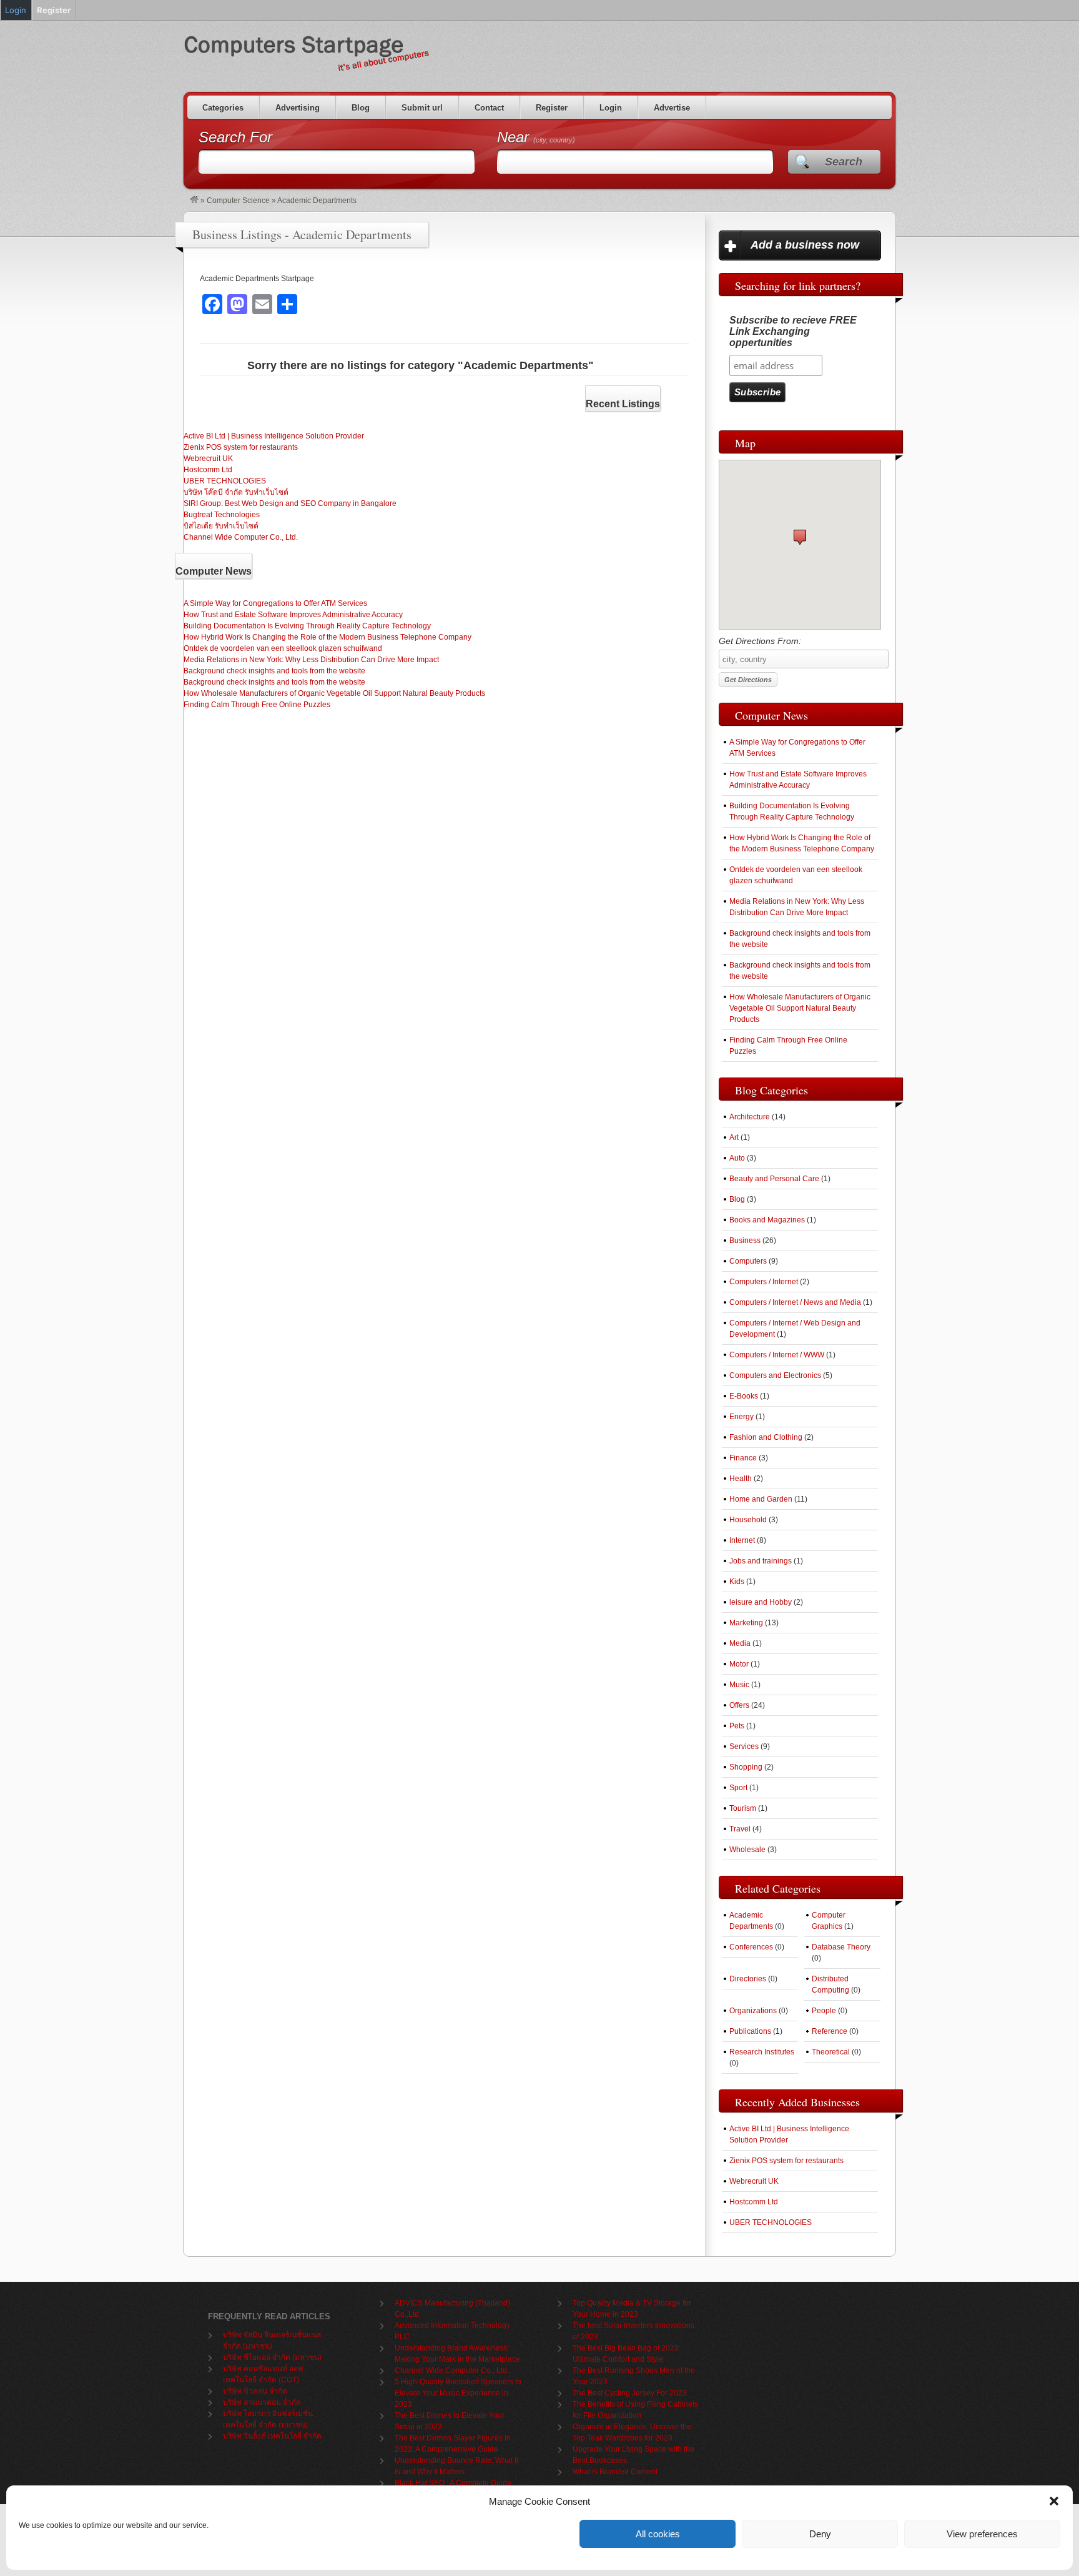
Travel (740, 1829)
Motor (739, 1664)
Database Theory (841, 1947)
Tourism (743, 1808)
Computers (748, 1261)
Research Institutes (762, 2052)
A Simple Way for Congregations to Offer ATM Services (275, 603)
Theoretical (831, 2052)
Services (744, 1746)
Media (740, 1643)
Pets (737, 1726)
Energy (742, 1417)
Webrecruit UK (208, 458)
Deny (820, 2534)
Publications (750, 2031)
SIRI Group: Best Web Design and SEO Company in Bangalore (290, 503)
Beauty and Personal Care (774, 1179)
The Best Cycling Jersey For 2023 (630, 2393)
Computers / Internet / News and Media (795, 1302)
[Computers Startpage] (194, 201)
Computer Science (238, 201)
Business (745, 1241)
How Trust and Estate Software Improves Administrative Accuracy (293, 615)
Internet (742, 1540)
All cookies (658, 2534)
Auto (737, 1158)
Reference (830, 2031)
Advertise (672, 108)
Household (748, 1520)
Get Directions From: (760, 641)
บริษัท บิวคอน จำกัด (255, 2391)
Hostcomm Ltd (208, 470)
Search (844, 162)
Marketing (746, 1623)
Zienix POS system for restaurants (241, 447)
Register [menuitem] (54, 10)
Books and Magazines (767, 1220)
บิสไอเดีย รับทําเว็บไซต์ (221, 526)
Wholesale (747, 1850)
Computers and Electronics (775, 1375)
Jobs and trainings (761, 1561)
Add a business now (805, 245)
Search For (235, 137)
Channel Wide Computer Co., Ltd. (241, 537)
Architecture (750, 1117)
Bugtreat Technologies (222, 515)
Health (741, 1479)
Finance (743, 1458)
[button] (1054, 2501)
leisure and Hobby (761, 1602)
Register (552, 108)
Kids (737, 1582)
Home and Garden (761, 1499)
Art (734, 1137)
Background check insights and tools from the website (274, 671)
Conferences (751, 1947)
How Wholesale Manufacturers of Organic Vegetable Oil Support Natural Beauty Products (334, 693)
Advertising (298, 108)
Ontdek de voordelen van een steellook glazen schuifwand (283, 648)
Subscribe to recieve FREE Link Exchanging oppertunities (793, 331)
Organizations (753, 2011)
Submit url (422, 108)
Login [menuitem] (16, 10)
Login (611, 108)
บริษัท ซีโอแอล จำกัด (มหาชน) (272, 2357)
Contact (489, 108)
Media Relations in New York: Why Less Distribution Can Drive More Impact (311, 660)
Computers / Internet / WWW (777, 1355)
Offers (739, 1705)
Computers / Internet (764, 1282)
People (824, 2011)
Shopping (746, 1767)
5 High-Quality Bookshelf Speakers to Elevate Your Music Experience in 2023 (458, 2393)
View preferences (982, 2534)
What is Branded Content (615, 2472)
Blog (361, 108)
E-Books (744, 1396)
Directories (748, 1979)
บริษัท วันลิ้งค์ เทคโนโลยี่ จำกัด (272, 2436)
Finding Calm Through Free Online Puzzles (257, 705)
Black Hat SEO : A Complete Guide (453, 2483)
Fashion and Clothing (766, 1437)
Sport (738, 1788)
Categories (223, 108)
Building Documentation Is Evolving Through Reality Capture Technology (307, 626)
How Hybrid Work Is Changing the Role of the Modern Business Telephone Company (328, 637)
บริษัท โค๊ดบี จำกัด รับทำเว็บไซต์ (236, 492)
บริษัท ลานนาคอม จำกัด (262, 2402)
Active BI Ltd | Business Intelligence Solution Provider (274, 436)
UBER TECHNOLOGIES (225, 481)
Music (739, 1685)
